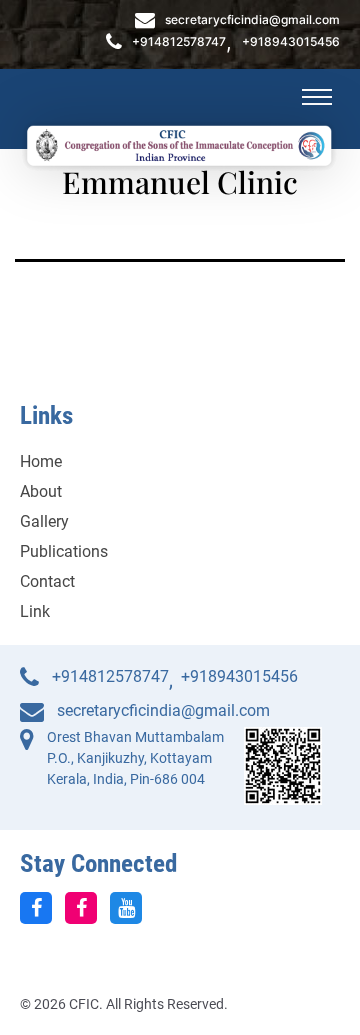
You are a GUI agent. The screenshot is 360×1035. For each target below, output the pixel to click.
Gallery (44, 521)
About (41, 491)
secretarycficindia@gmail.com (252, 20)
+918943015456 (291, 42)
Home (41, 461)
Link (35, 611)
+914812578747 (179, 42)
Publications (64, 551)
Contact (47, 581)
